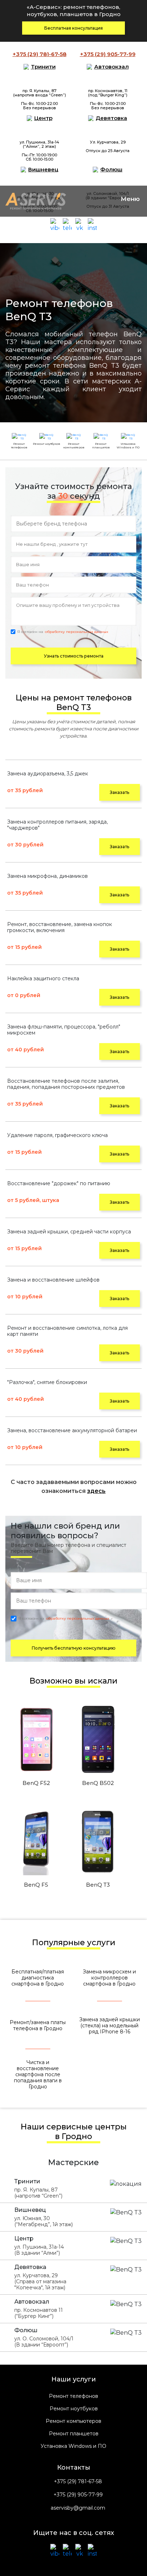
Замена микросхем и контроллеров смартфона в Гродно (109, 1978)
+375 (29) (39, 54)
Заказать (120, 792)
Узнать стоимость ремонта (74, 656)
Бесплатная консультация (73, 28)
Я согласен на (63, 632)
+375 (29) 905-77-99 (78, 2495)
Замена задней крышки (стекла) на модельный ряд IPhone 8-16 (110, 2026)
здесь (96, 1491)
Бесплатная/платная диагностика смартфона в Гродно (38, 1978)
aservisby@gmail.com (78, 2508)
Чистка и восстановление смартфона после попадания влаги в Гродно (38, 2075)
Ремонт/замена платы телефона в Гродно (38, 2025)
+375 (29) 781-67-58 (78, 2482)
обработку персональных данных (77, 632)
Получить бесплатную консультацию (74, 1648)
